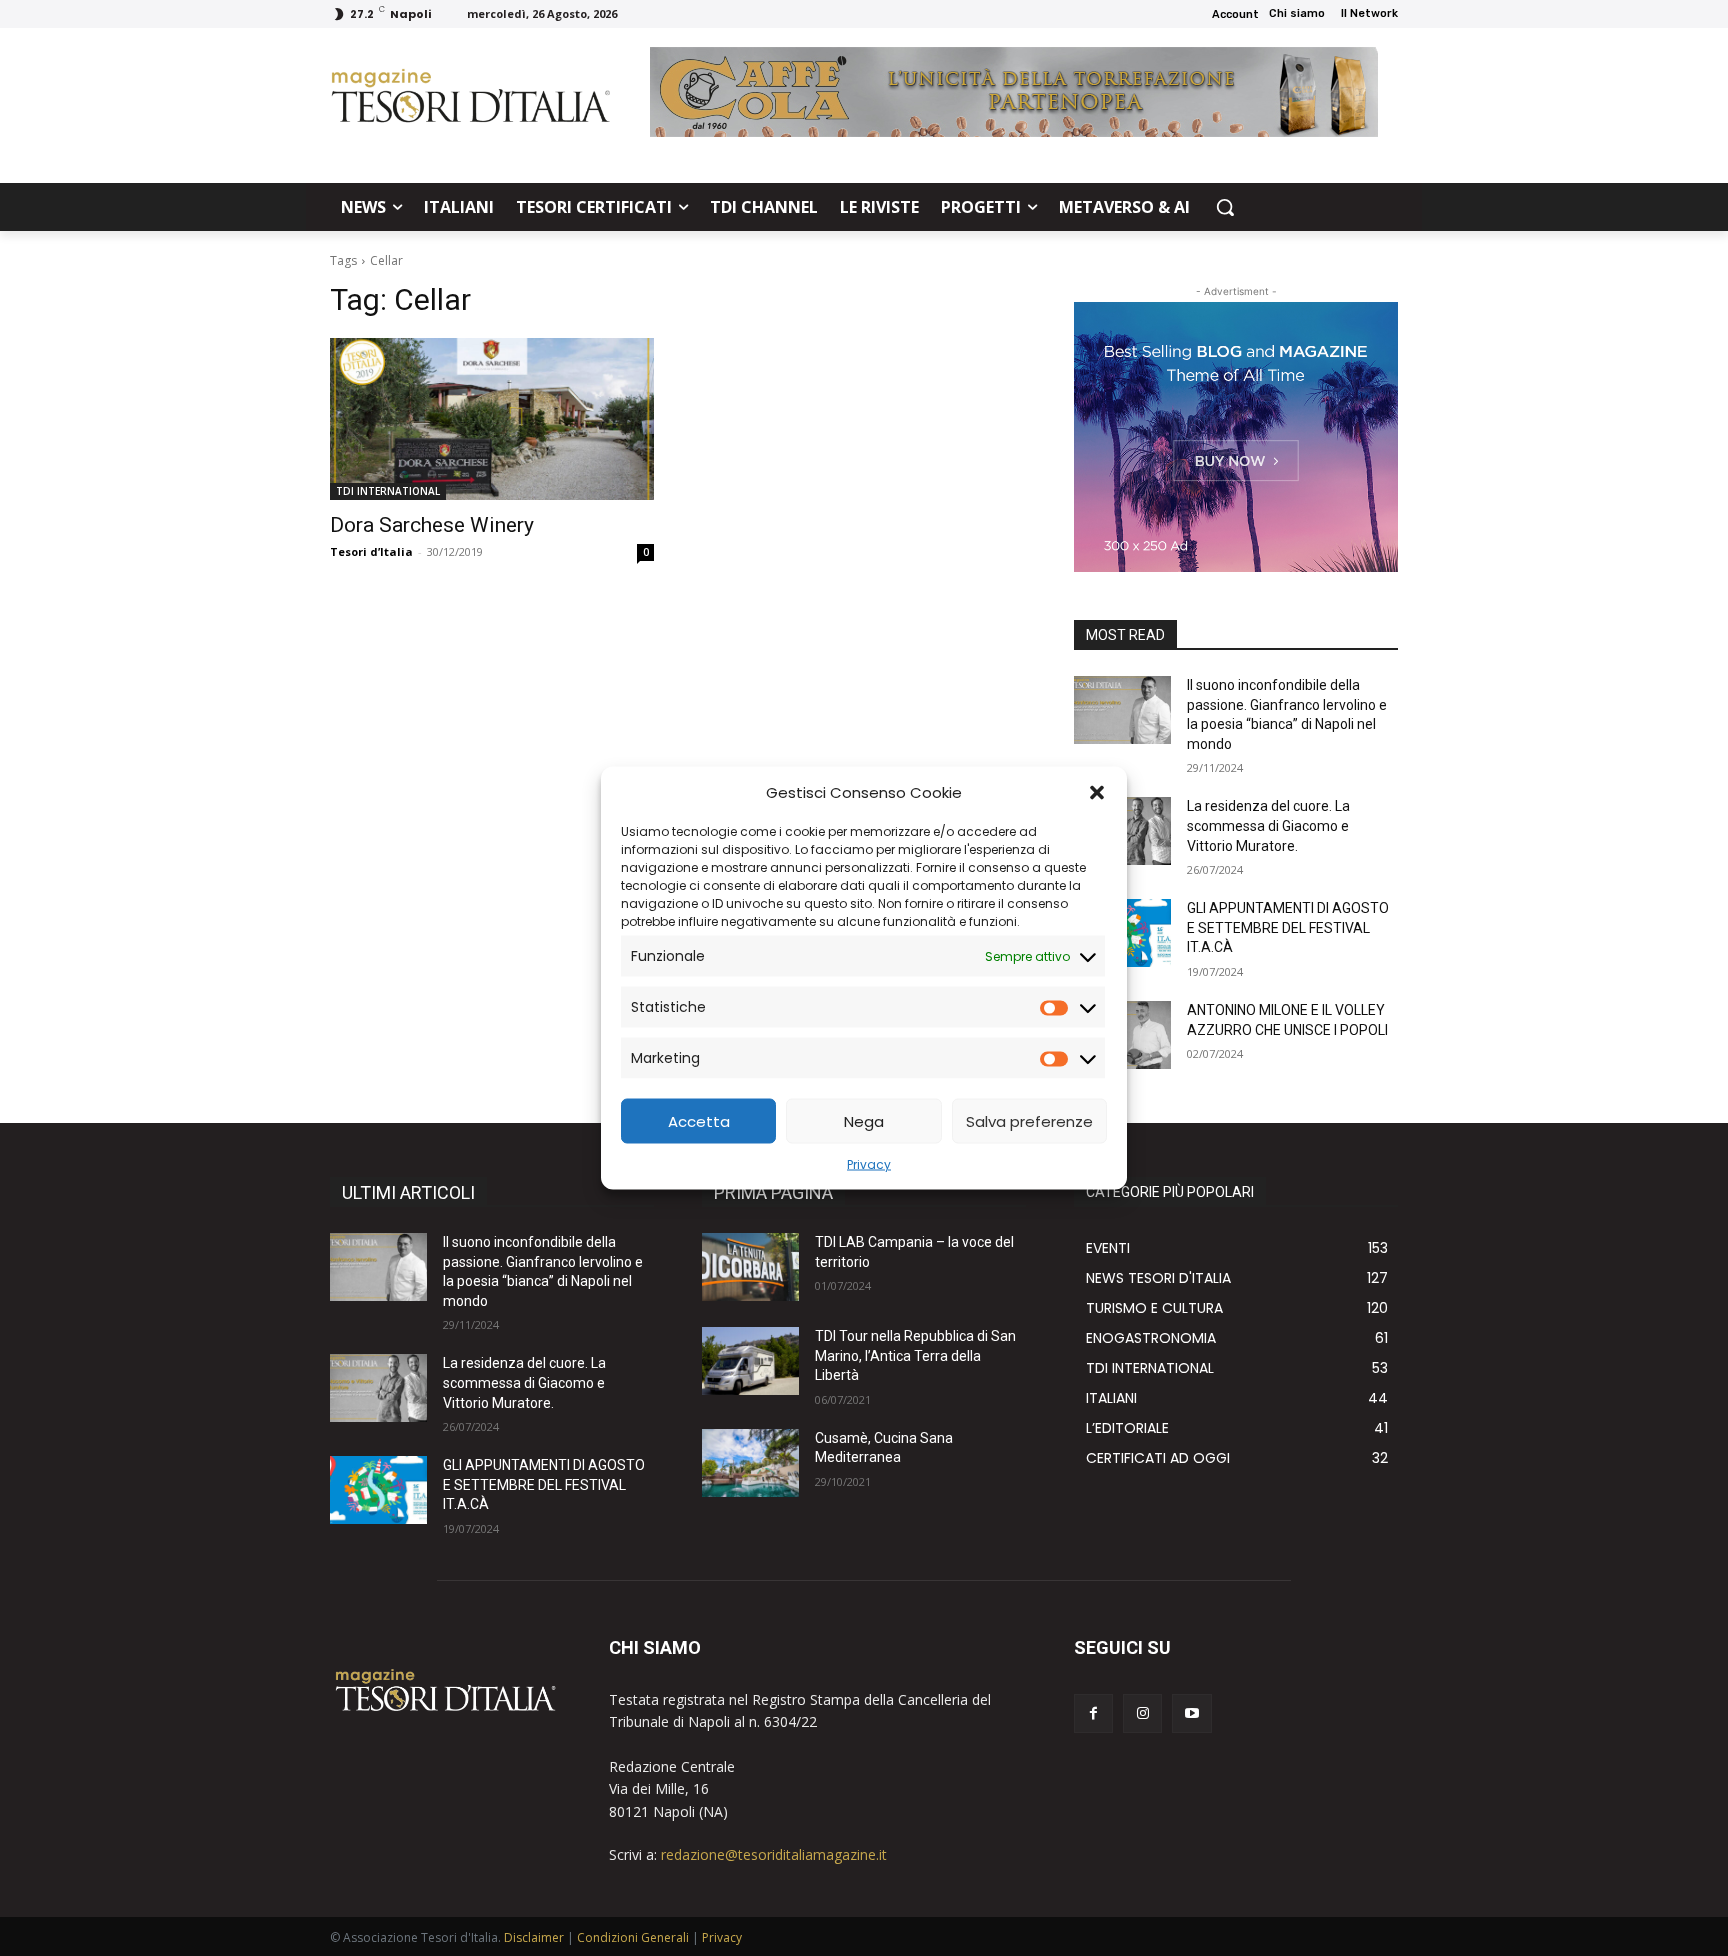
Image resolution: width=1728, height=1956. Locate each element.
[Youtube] (1191, 1713)
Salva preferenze (1029, 1120)
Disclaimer (534, 1937)
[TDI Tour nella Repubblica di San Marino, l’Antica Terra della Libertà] (750, 1361)
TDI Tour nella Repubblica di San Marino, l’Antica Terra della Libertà (915, 1355)
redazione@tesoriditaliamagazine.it (774, 1854)
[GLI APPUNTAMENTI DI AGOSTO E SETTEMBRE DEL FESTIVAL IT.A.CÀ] (378, 1490)
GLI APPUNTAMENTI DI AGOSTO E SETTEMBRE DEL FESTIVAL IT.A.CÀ (1288, 927)
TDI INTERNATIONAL (388, 491)
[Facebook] (1093, 1713)
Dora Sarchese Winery (432, 525)
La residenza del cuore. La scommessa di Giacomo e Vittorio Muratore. (1268, 825)
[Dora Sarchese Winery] (492, 419)
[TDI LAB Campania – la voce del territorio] (750, 1267)
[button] (1097, 792)
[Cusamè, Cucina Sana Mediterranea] (750, 1463)
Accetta (699, 1120)
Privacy (869, 1164)
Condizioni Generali (633, 1937)
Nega (864, 1120)
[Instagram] (1142, 1713)
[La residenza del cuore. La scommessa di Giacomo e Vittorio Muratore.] (378, 1388)
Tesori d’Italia (371, 551)
